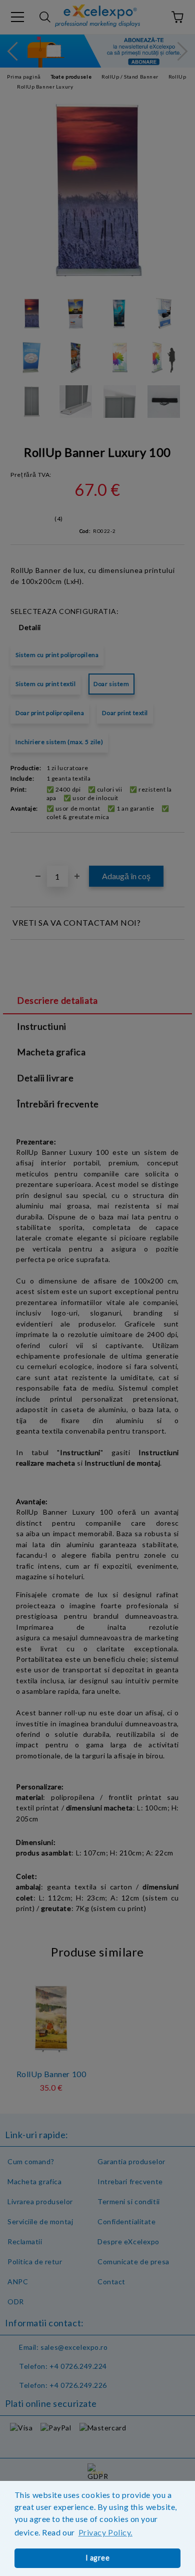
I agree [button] (98, 2558)
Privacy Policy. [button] (105, 2532)
